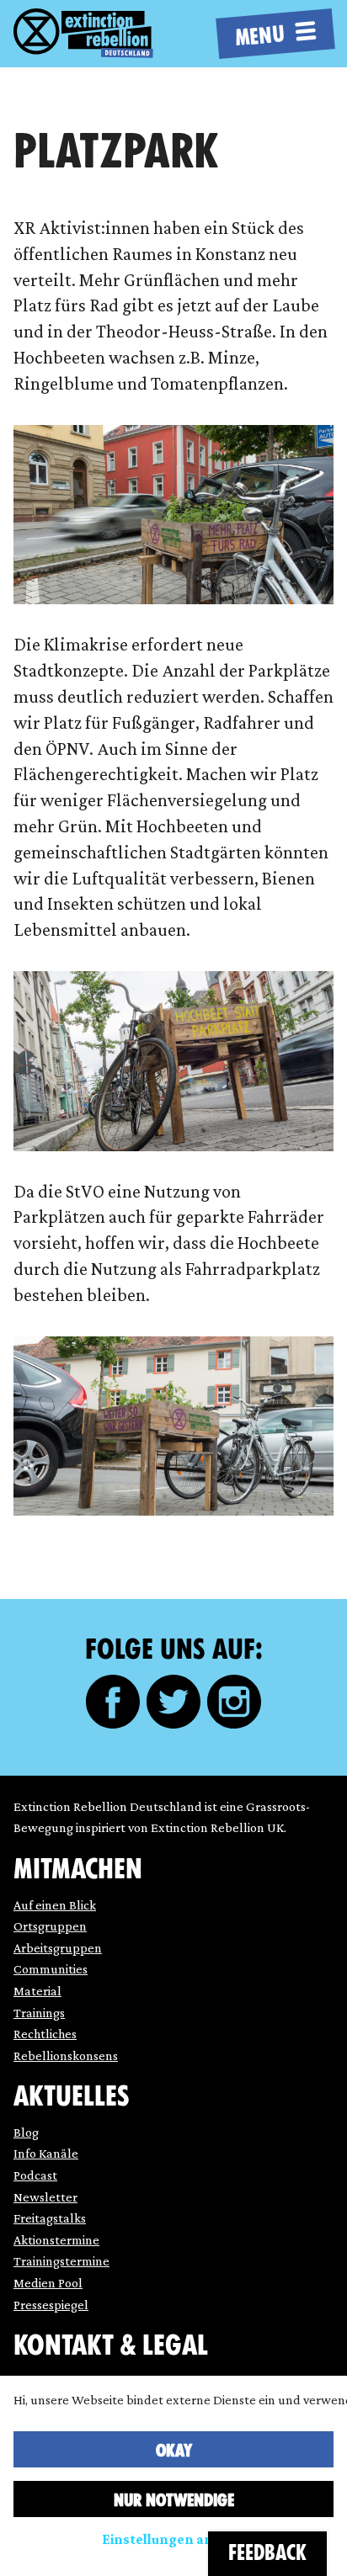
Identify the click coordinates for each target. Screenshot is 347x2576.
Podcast (35, 2175)
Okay (174, 2451)
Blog (26, 2132)
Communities (51, 1969)
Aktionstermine (56, 2240)
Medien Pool (48, 2283)
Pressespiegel (51, 2305)
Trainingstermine (61, 2261)
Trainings (39, 2013)
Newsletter (45, 2197)
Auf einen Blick (55, 1905)
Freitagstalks (50, 2218)
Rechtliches (45, 2034)
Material (37, 1991)
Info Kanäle (46, 2153)
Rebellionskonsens (66, 2055)
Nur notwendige (174, 2500)
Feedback (267, 2553)
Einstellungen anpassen (181, 2539)
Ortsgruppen (50, 1926)
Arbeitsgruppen (58, 1948)
